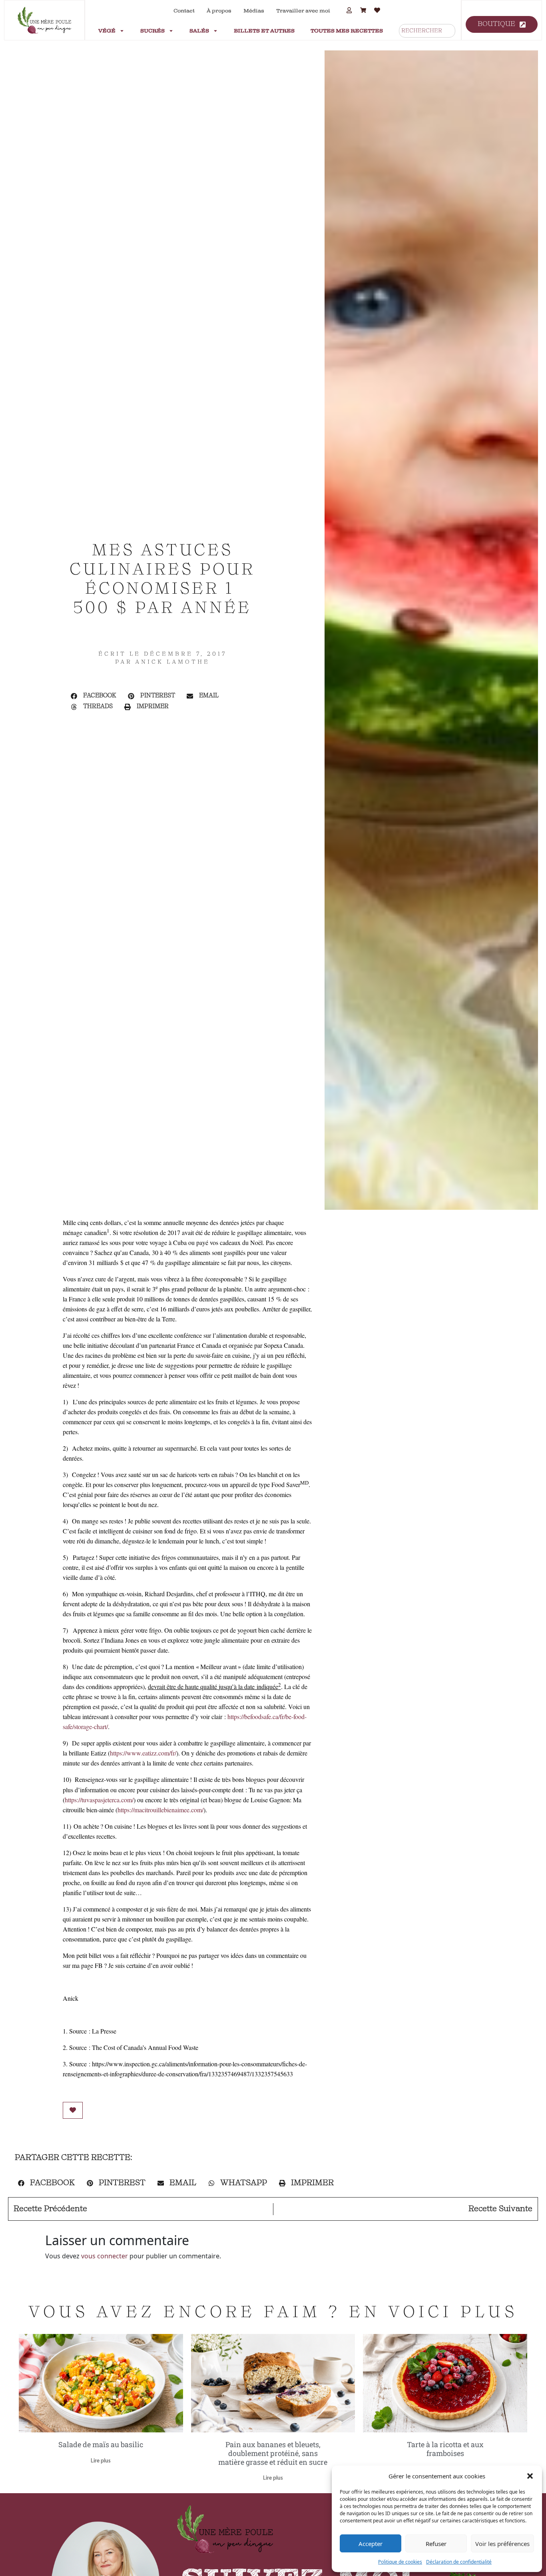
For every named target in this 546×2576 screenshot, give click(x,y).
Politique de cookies (400, 2562)
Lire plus (101, 2461)
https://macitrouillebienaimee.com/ (160, 1810)
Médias (254, 11)
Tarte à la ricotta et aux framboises (445, 2449)
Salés (199, 31)
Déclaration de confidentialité (459, 2562)
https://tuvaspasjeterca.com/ (99, 1800)
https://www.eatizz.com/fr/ (143, 1753)
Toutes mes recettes (347, 31)
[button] (530, 2476)
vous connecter (105, 2256)
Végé (107, 31)
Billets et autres (264, 31)
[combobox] (427, 31)
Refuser (436, 2544)
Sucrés (152, 31)
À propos (219, 11)
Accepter (371, 2544)
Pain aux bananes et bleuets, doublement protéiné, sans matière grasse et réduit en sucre (273, 2453)
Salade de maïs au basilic (101, 2444)
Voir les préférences (502, 2544)
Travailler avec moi (303, 11)
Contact (184, 11)
